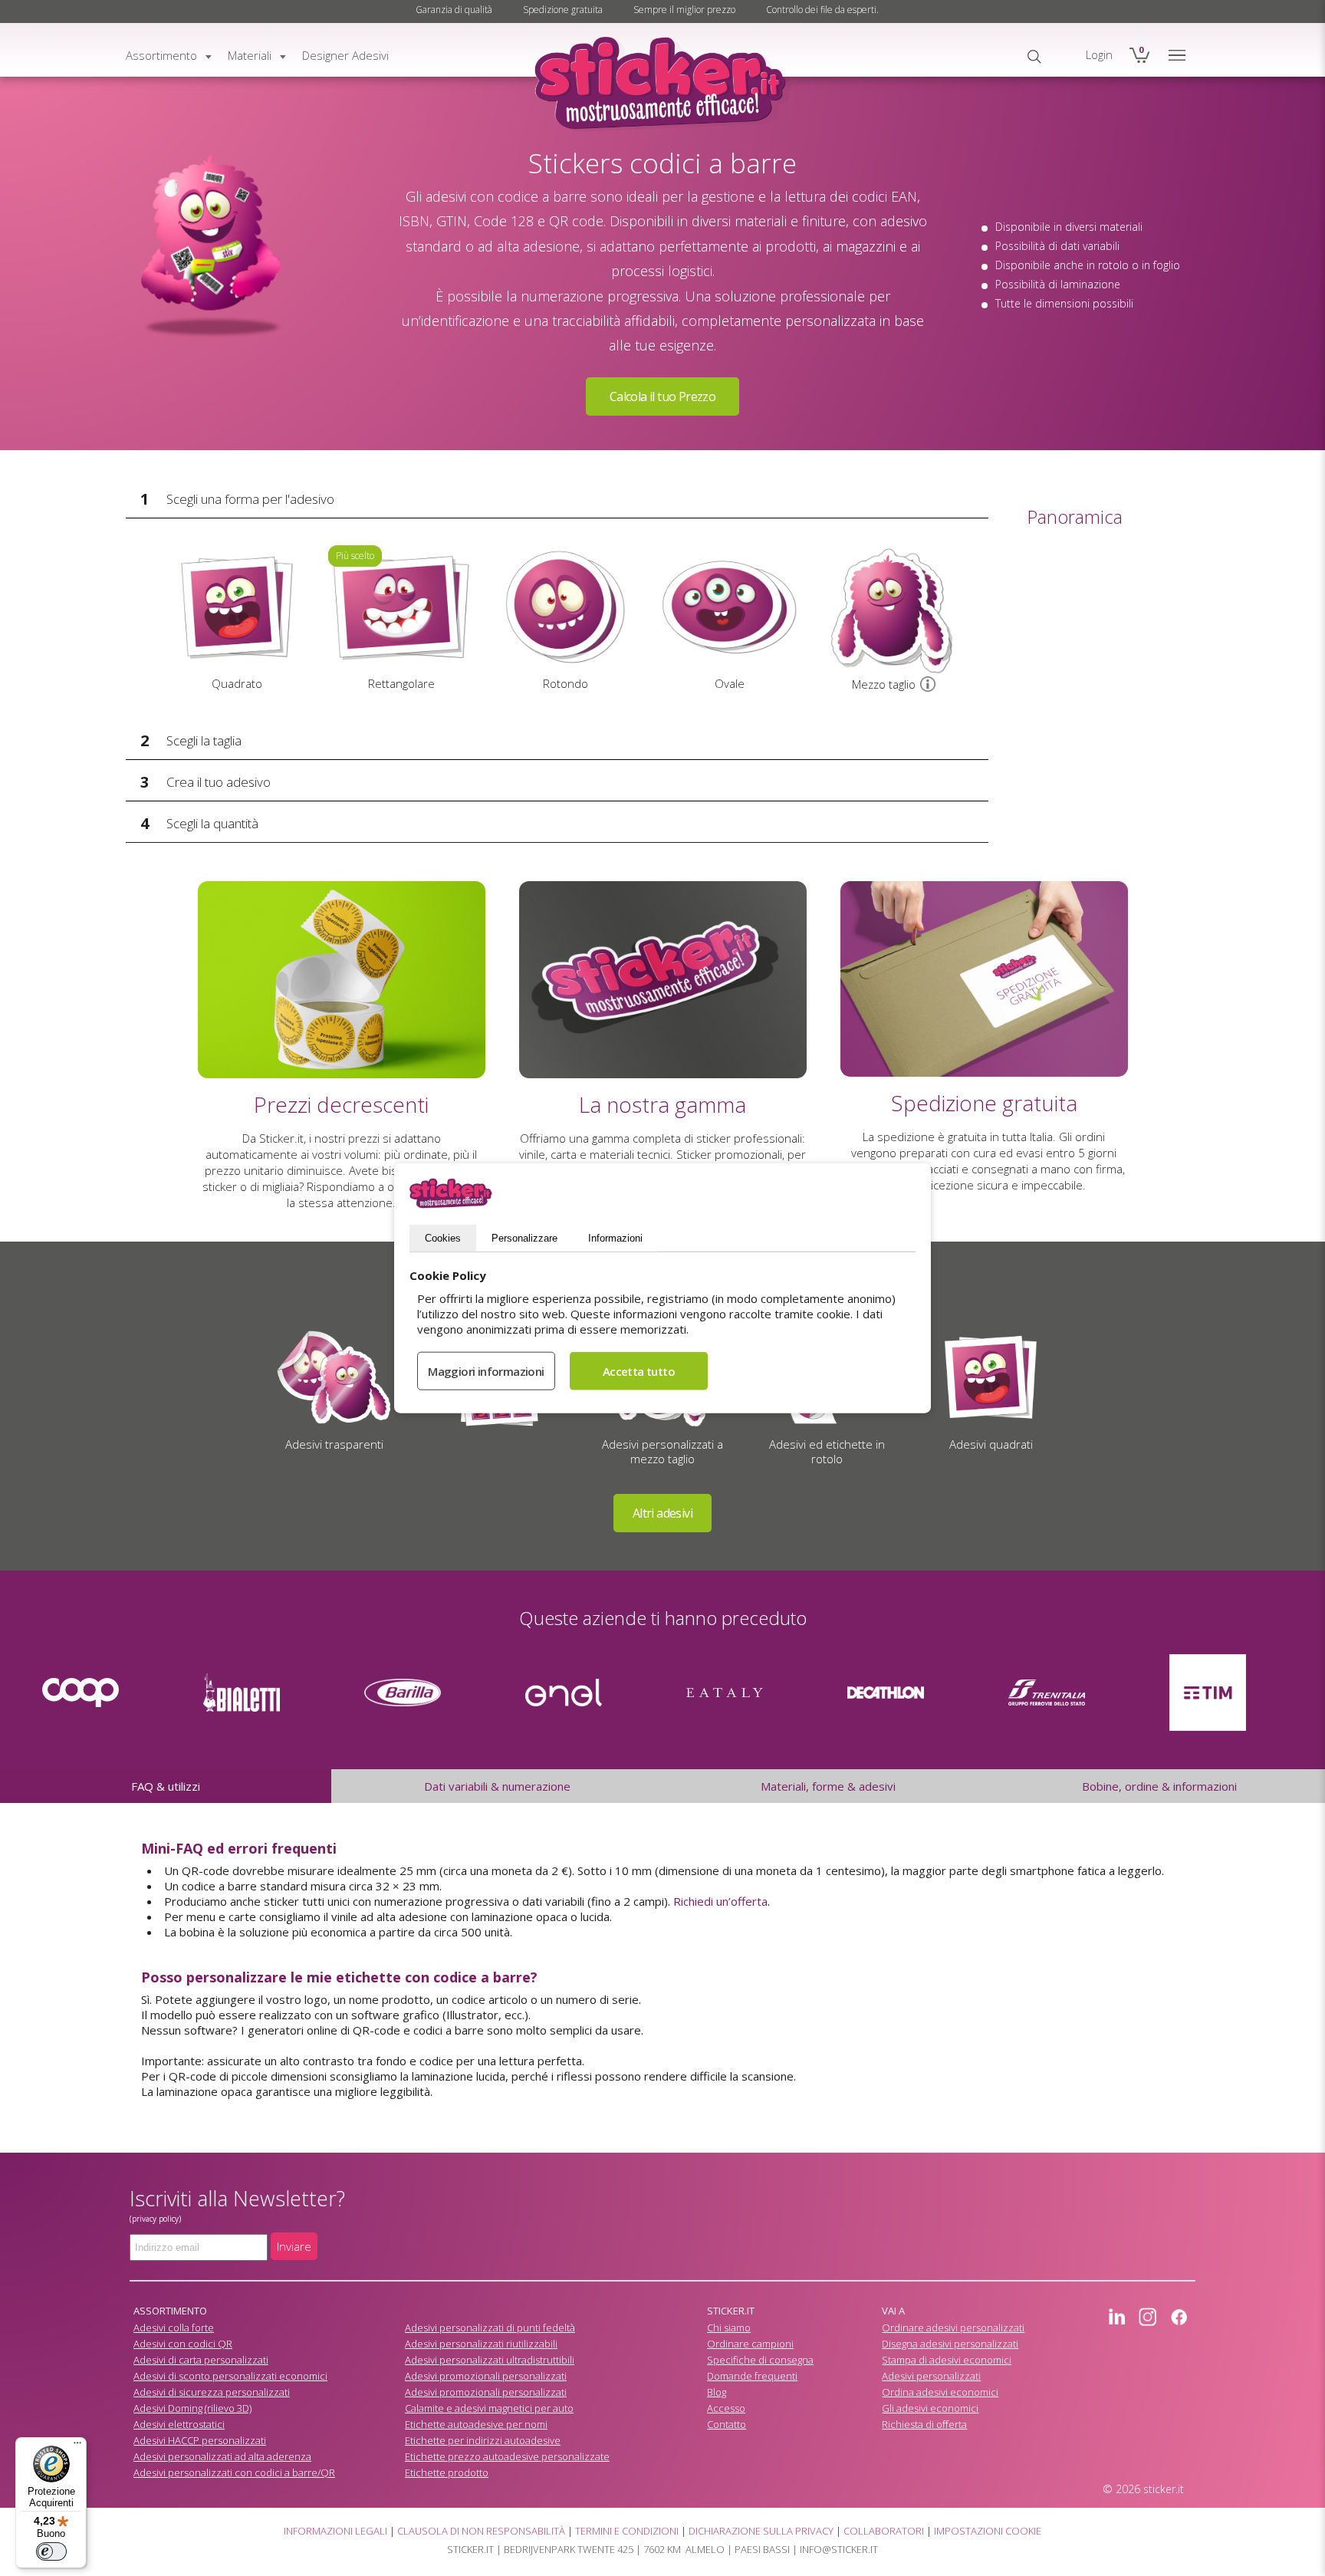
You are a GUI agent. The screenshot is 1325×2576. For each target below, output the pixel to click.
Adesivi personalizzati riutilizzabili (481, 2344)
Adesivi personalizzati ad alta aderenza (222, 2456)
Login (1099, 54)
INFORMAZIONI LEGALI (335, 2531)
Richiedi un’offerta (720, 1901)
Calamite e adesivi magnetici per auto (489, 2408)
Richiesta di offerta (924, 2424)
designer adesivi (345, 55)
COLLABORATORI (884, 2531)
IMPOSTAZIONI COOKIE (988, 2531)
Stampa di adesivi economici (947, 2360)
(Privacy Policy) (155, 2219)
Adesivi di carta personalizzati (201, 2360)
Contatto (727, 2424)
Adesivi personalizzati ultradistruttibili (490, 2360)
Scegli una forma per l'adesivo (250, 499)
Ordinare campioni (750, 2344)
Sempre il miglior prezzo (684, 10)
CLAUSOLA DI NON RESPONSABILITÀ (481, 2531)
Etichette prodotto (447, 2472)
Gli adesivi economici (930, 2408)
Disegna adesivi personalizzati (950, 2344)
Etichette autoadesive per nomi (476, 2424)
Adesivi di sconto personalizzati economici (230, 2376)
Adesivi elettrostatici (179, 2424)
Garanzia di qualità (454, 10)
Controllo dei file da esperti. (822, 10)
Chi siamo (729, 2328)
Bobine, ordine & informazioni (1159, 1786)
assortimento (161, 55)
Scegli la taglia (204, 740)
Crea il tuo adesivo (219, 782)
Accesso (726, 2408)
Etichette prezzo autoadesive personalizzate (507, 2456)
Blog (717, 2392)
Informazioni (615, 1238)
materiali (250, 55)
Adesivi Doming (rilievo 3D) (192, 2408)
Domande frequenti (752, 2376)
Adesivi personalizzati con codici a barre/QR (234, 2472)
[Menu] (77, 2446)
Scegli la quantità (212, 823)
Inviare (294, 2246)
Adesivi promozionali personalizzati (486, 2376)
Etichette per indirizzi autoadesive (483, 2440)
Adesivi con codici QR (183, 2344)
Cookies (443, 1238)
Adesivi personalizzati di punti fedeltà (490, 2328)
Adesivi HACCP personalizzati (200, 2440)
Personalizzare (524, 1238)
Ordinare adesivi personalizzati (953, 2328)
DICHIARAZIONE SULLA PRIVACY (761, 2531)
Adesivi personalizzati (931, 2376)
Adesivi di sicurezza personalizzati (212, 2392)
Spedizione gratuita (563, 10)
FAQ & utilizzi (166, 1786)
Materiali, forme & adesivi (828, 1786)
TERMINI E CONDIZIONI (627, 2531)
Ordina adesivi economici (940, 2392)
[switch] (51, 2551)
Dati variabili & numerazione (497, 1786)
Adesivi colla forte (174, 2328)
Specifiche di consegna (760, 2360)
